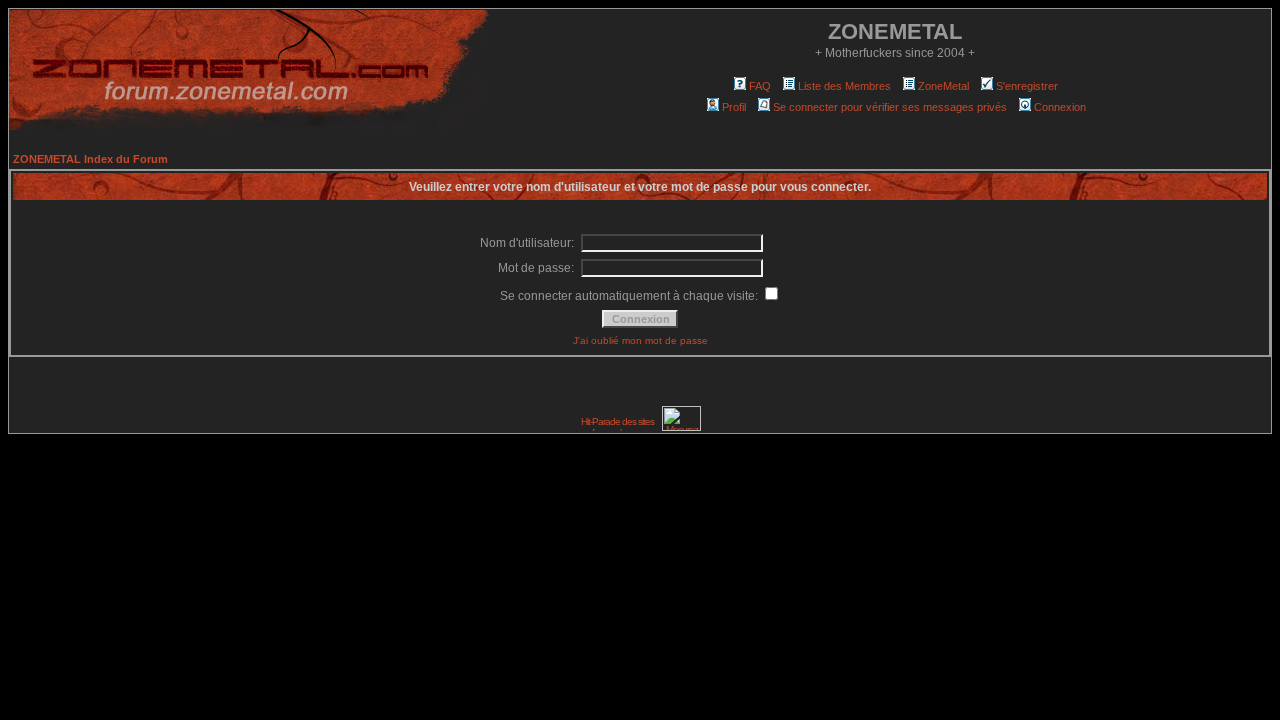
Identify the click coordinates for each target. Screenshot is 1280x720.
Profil (734, 107)
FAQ (760, 86)
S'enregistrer (1027, 86)
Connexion (1060, 107)
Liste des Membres (844, 86)
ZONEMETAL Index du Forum (90, 159)
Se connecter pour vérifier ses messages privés (890, 107)
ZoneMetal (943, 86)
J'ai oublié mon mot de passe (640, 340)
